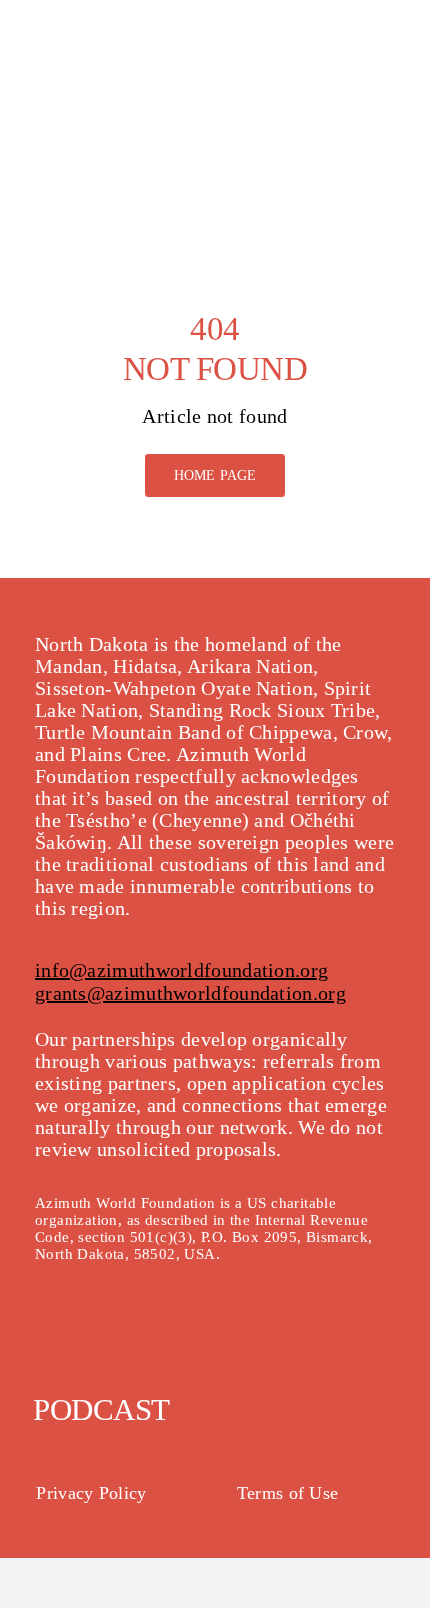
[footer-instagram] (94, 1319)
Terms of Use (288, 1493)
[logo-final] (100, 30)
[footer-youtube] (138, 1318)
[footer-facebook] (50, 1319)
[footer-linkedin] (182, 1319)
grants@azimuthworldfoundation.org (190, 993)
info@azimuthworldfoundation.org (181, 970)
